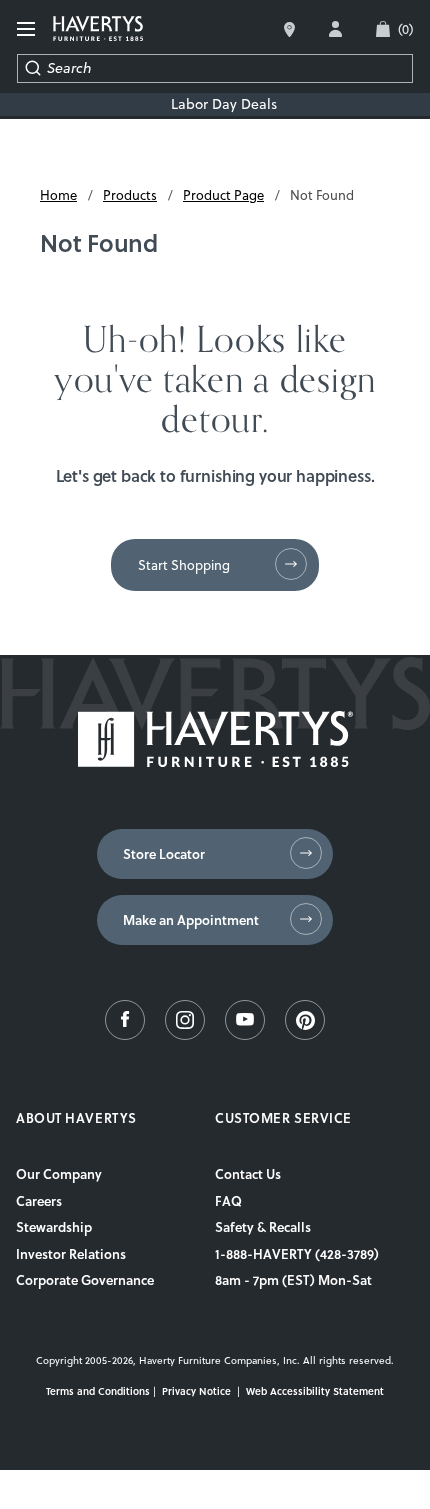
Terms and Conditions (98, 1391)
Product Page (223, 195)
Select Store (289, 29)
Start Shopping (184, 565)
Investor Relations (71, 1254)
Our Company (59, 1174)
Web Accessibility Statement (315, 1391)
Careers (39, 1201)
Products (130, 195)
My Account (335, 29)
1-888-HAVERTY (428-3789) (297, 1254)
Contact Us (248, 1174)
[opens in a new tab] (125, 1035)
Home (58, 195)
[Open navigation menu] (27, 29)
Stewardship (54, 1227)
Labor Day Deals (224, 104)
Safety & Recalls (263, 1227)
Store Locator (164, 854)
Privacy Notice (196, 1391)
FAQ (228, 1201)
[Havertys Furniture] (215, 762)
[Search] (32, 68)
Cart (405, 29)
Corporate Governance (85, 1280)
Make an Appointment (191, 920)
